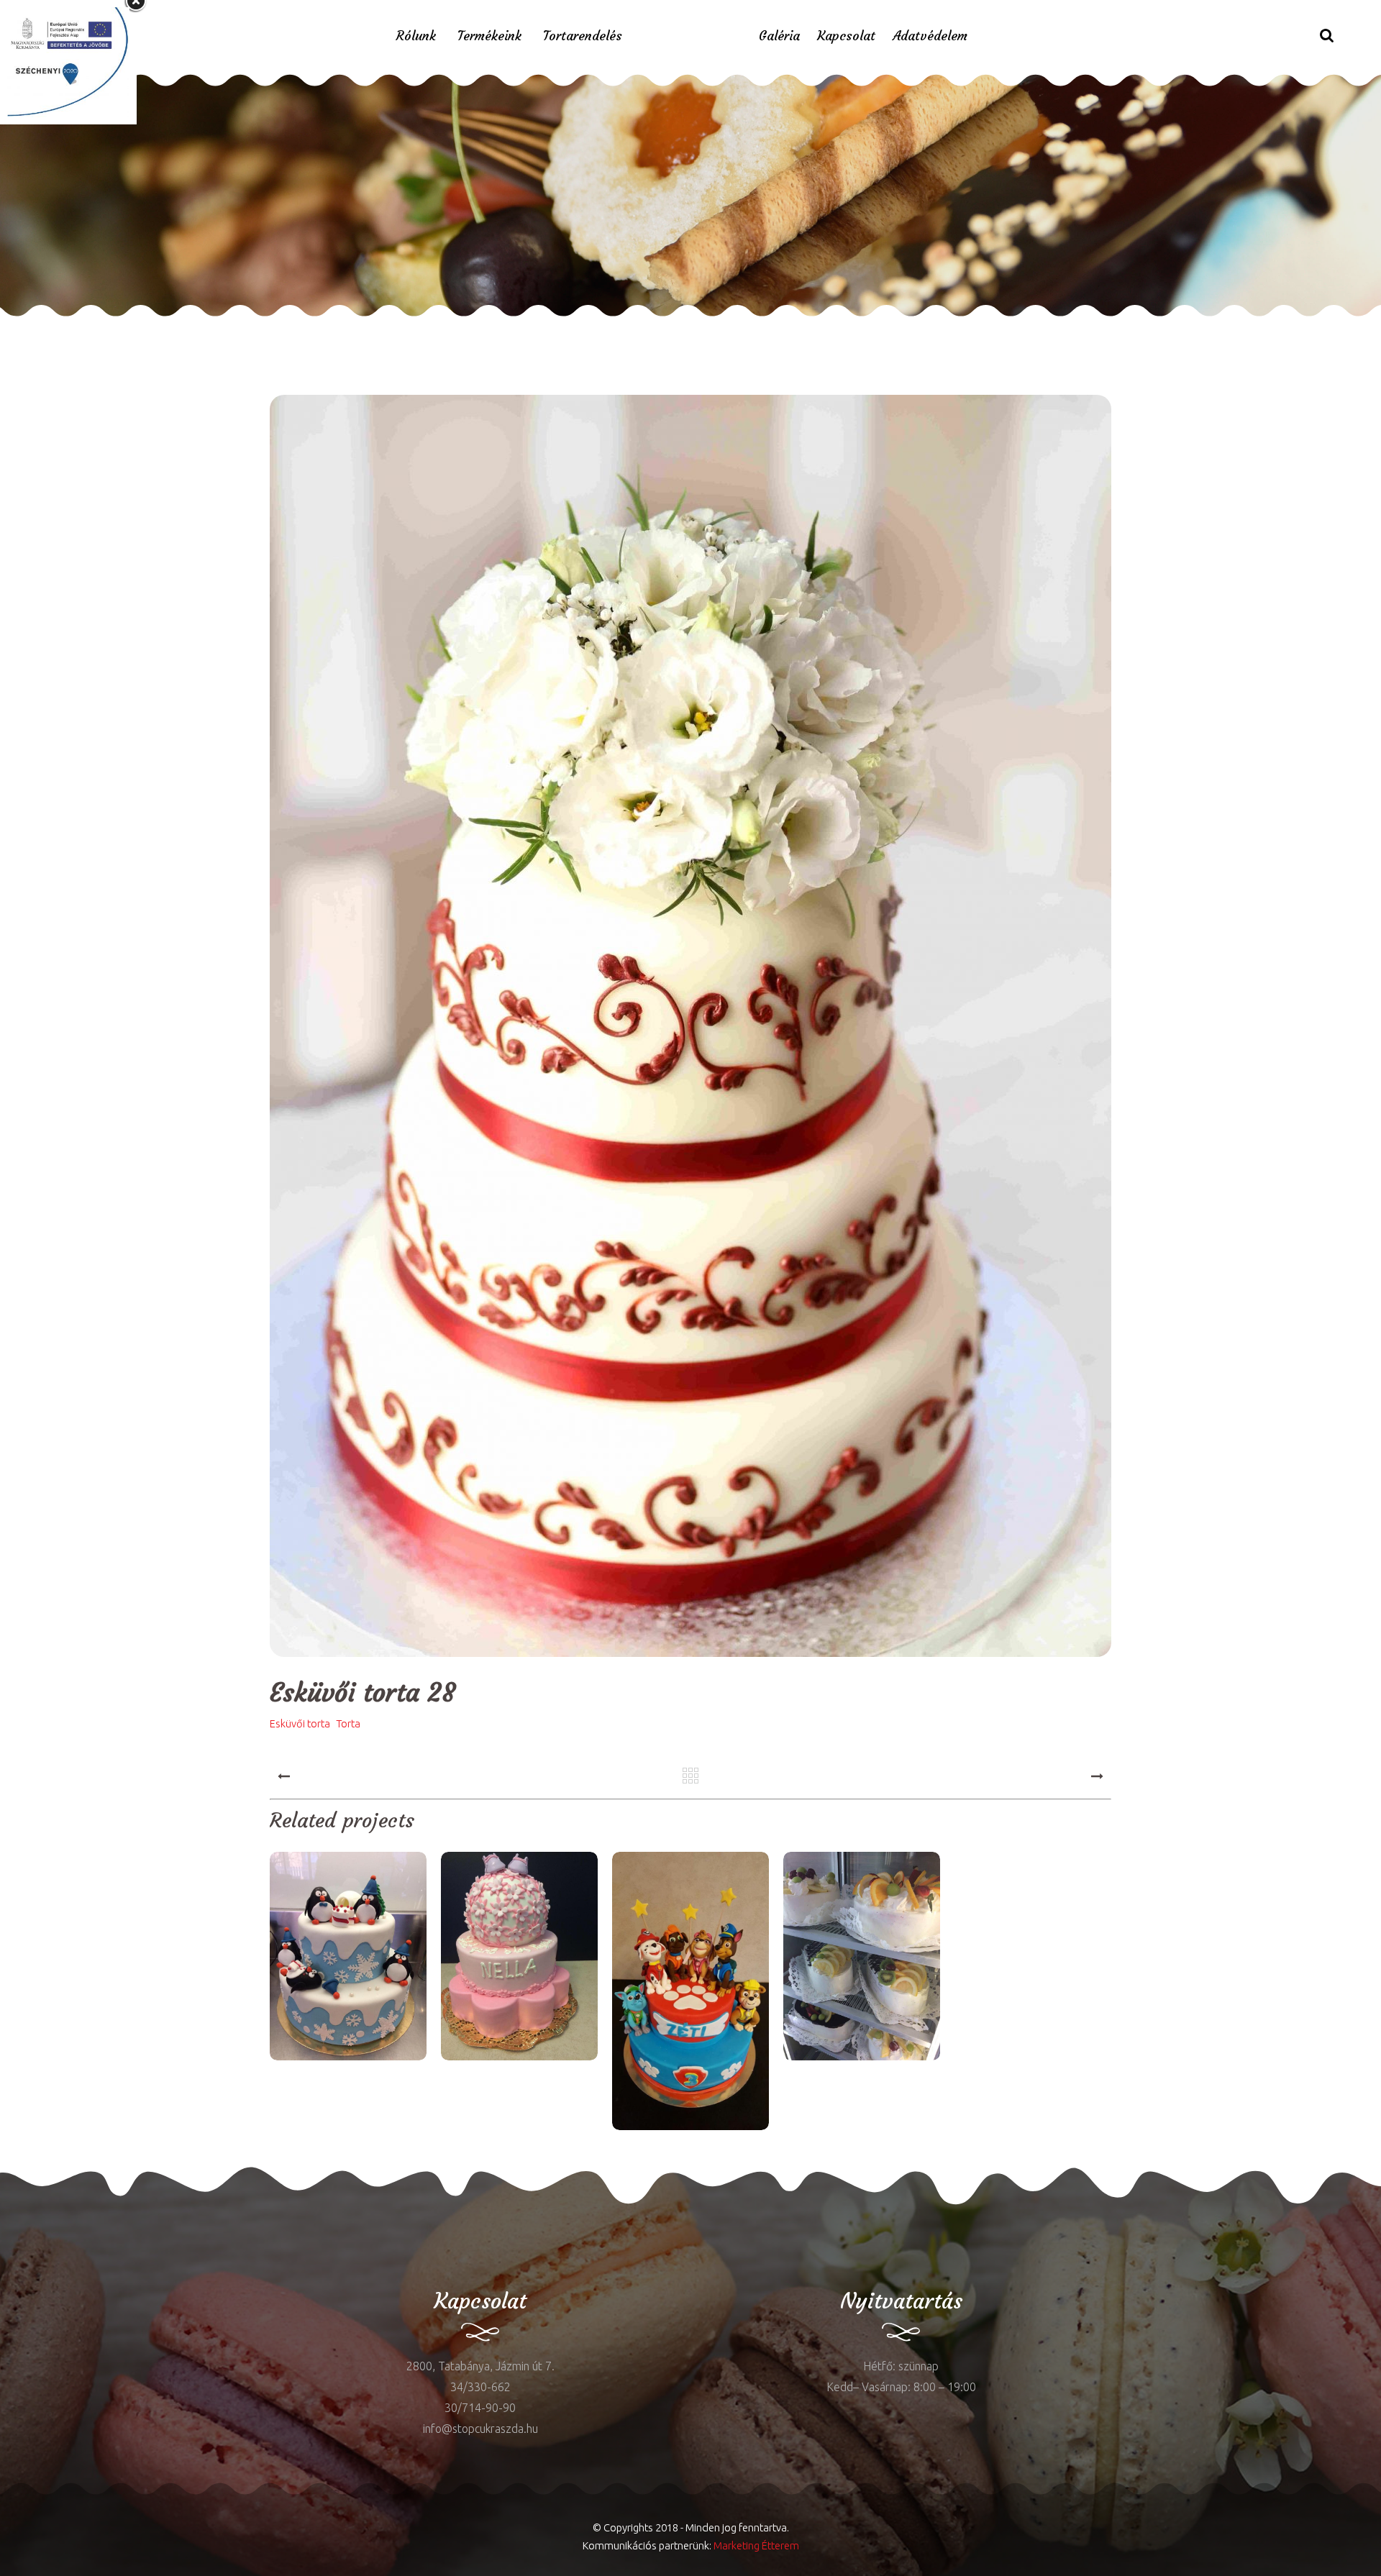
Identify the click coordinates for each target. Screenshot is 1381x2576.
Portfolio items (668, 220)
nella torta (519, 1958)
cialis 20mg (248, 327)
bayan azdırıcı (36, 327)
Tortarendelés (583, 36)
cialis (55, 2212)
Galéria (779, 36)
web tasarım (183, 327)
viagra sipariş (423, 327)
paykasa (366, 327)
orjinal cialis (311, 327)
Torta (348, 1724)
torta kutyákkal (690, 1992)
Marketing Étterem (756, 2545)
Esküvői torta (300, 1724)
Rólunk (416, 36)
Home (585, 220)
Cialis (136, 327)
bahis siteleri (493, 327)
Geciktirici (97, 327)
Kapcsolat (846, 36)
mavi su (20, 2212)
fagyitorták (862, 1958)
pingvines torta (348, 1958)
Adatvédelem (930, 36)
